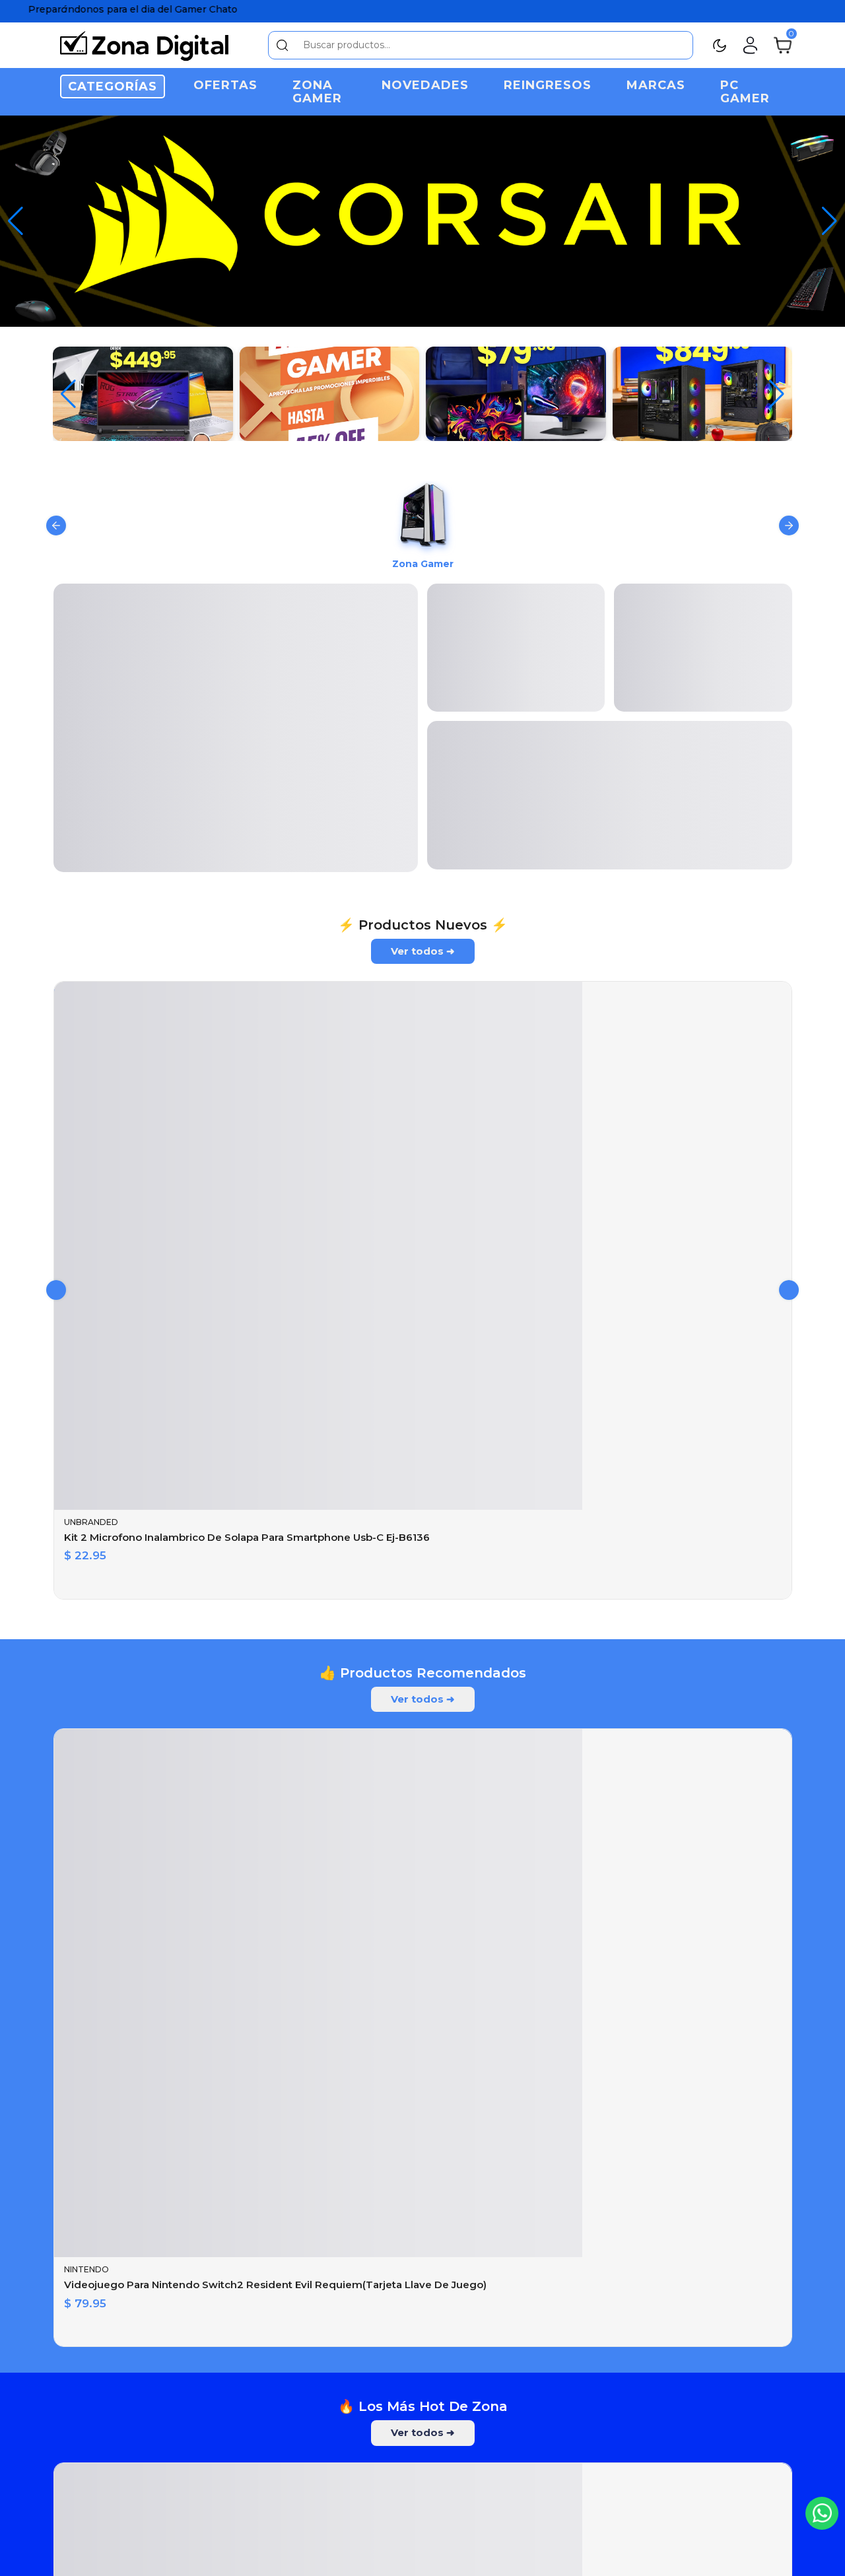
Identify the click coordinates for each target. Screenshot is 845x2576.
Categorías (113, 86)
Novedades (425, 85)
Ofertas (225, 85)
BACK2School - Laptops (362, 2021)
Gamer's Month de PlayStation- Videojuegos (362, 2366)
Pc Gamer (745, 92)
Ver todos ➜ (423, 963)
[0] (783, 44)
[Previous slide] (56, 529)
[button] (829, 221)
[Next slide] (789, 529)
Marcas (656, 85)
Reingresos (548, 85)
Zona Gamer (317, 92)
